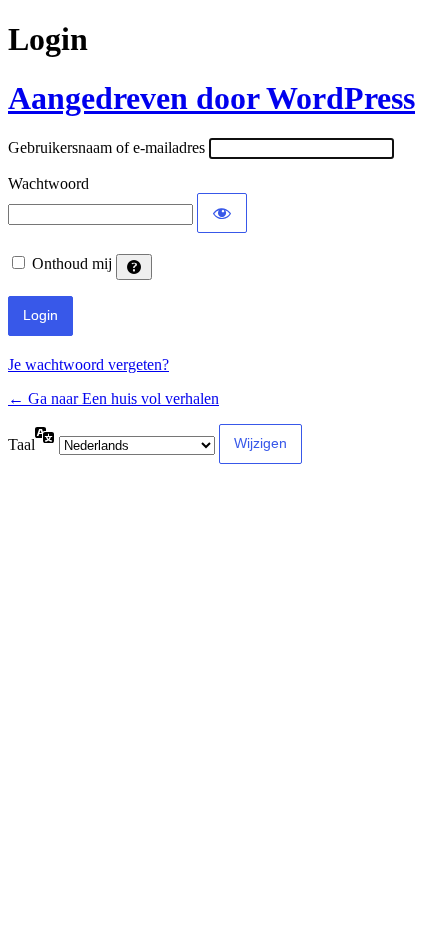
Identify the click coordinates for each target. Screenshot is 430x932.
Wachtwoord (48, 183)
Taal (21, 444)
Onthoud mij (72, 263)
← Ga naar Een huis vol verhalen (113, 398)
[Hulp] (134, 267)
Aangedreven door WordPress (211, 98)
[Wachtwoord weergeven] (222, 213)
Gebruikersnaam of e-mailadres (106, 147)
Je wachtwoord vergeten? (88, 364)
